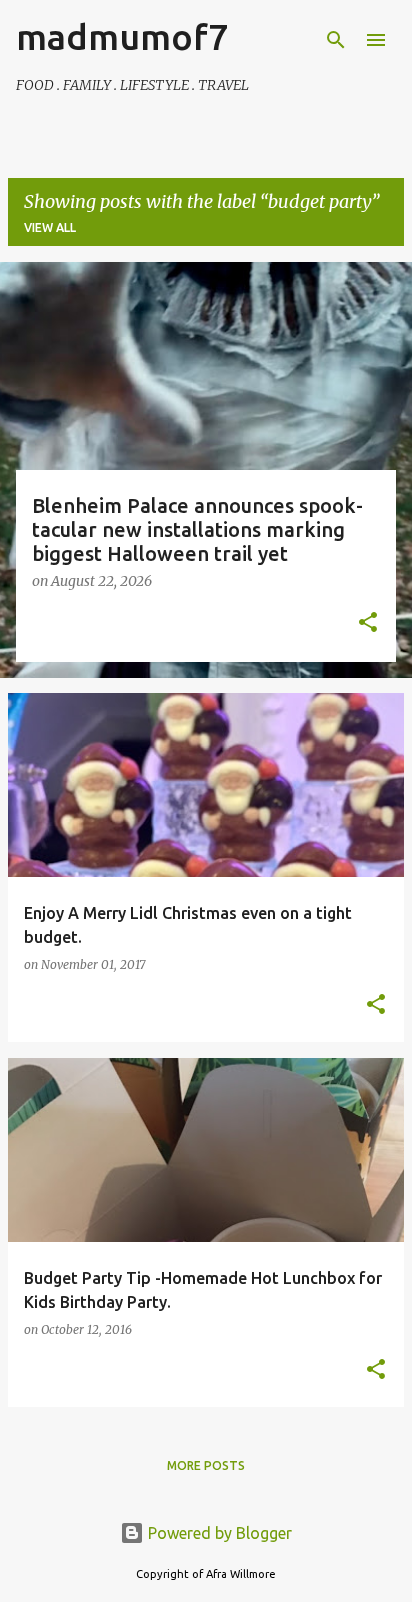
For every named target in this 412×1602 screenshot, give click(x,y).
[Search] (336, 40)
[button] (368, 624)
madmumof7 (122, 36)
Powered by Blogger (218, 1533)
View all (50, 227)
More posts (206, 1465)
